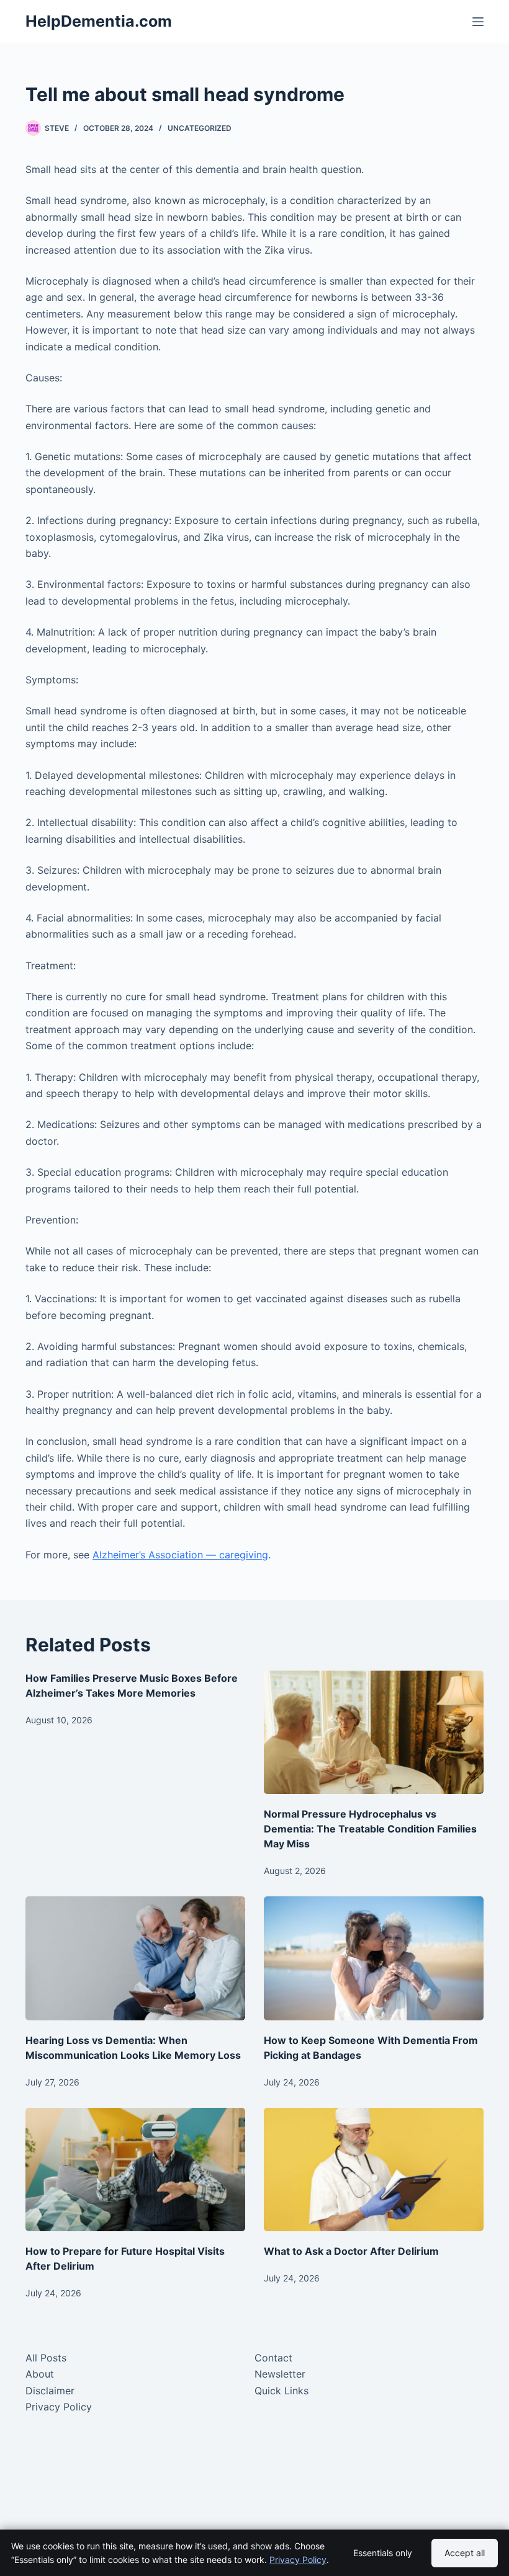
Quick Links (282, 2391)
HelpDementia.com (99, 21)
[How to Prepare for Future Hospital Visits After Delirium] (135, 2170)
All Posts (46, 2358)
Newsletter (280, 2374)
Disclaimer (50, 2391)
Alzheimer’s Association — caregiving (180, 1555)
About (40, 2374)
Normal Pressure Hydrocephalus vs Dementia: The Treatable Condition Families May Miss (370, 1829)
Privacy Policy (59, 2407)
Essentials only (383, 2553)
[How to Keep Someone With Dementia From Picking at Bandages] (374, 1958)
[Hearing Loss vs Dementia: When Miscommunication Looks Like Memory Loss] (135, 1958)
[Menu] (478, 22)
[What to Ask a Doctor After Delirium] (374, 2170)
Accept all (465, 2553)
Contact (273, 2358)
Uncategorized (200, 128)
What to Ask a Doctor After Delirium (351, 2251)
